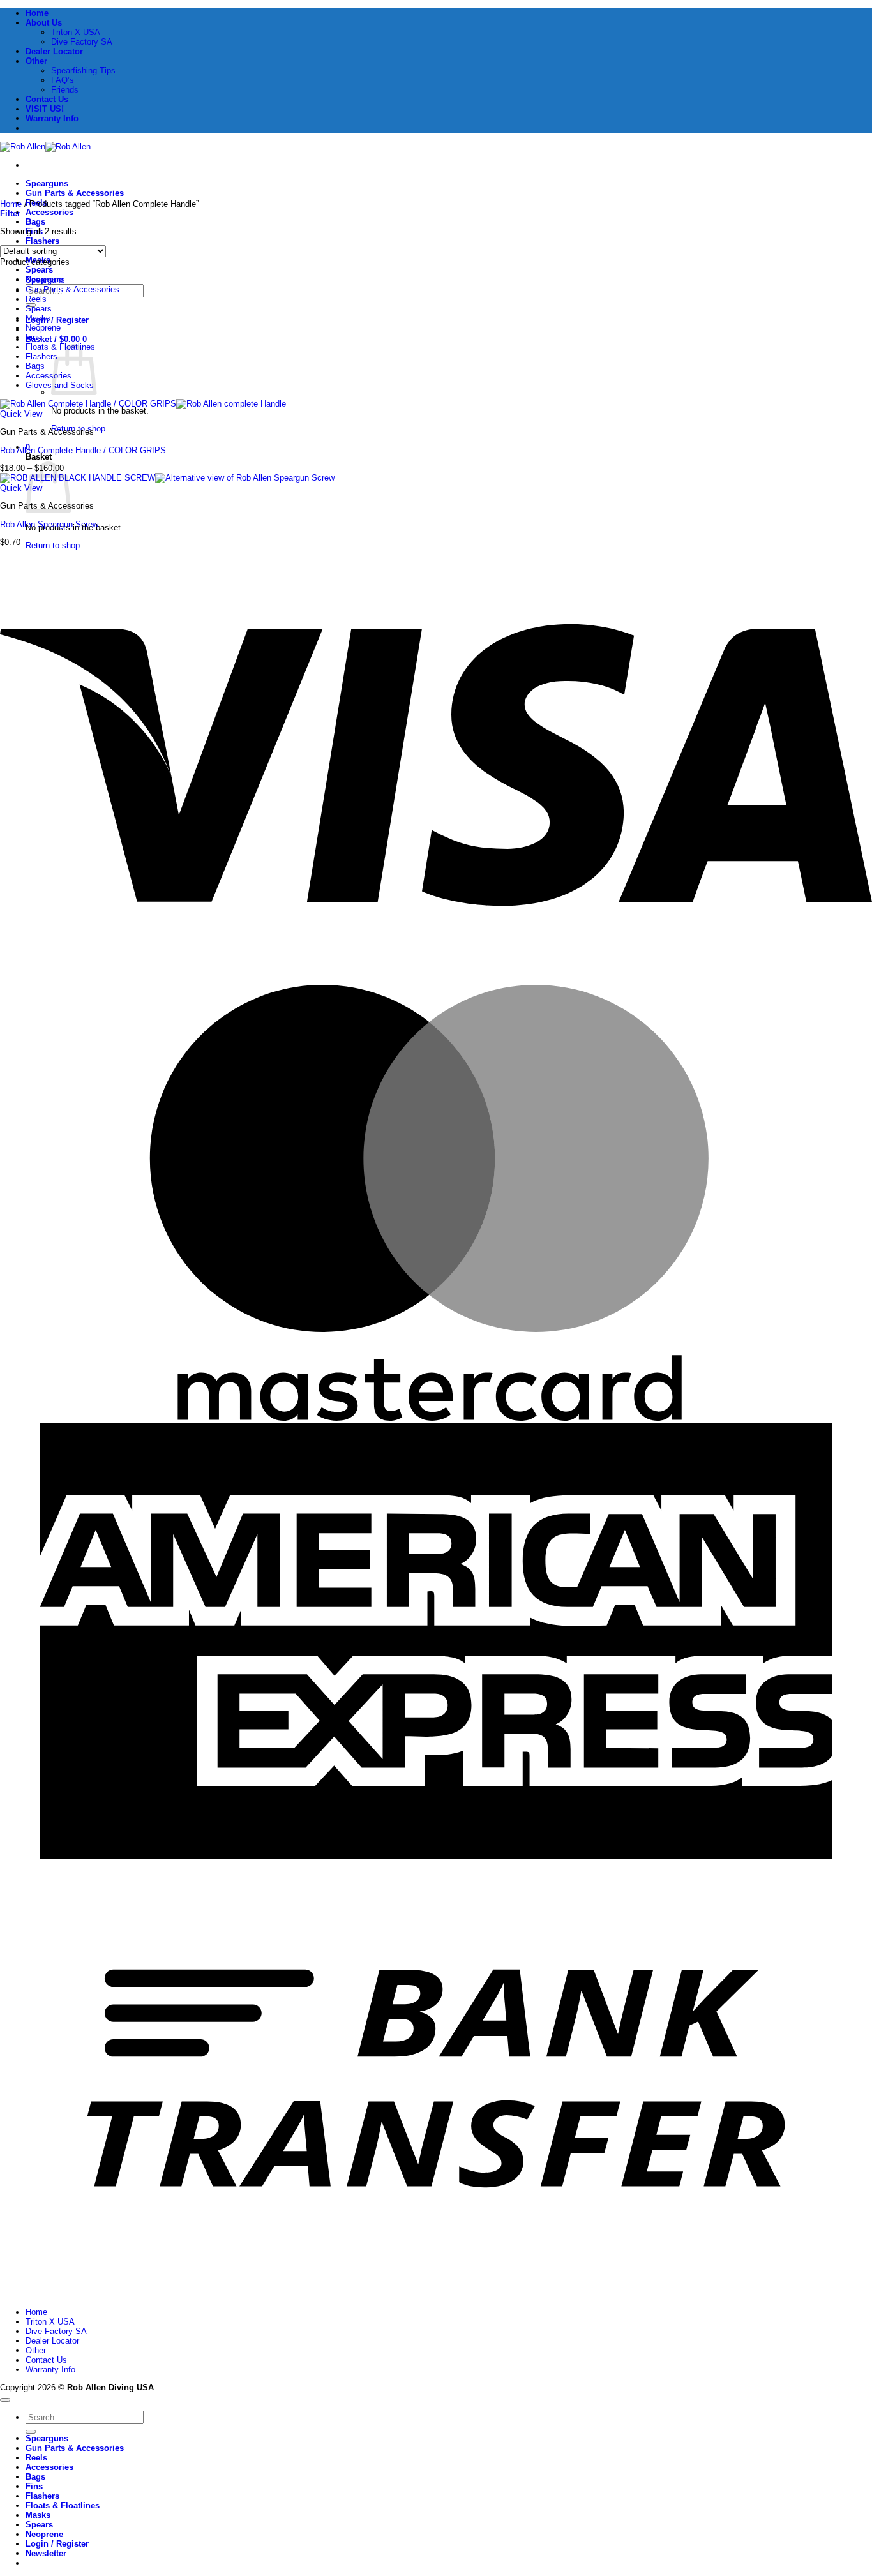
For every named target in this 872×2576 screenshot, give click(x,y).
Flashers (42, 241)
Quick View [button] (21, 414)
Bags (35, 222)
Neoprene (43, 328)
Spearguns (47, 183)
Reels (36, 299)
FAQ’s (63, 80)
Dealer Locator (54, 51)
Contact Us (47, 99)
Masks (38, 318)
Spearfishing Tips (83, 71)
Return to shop (53, 545)
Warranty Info (52, 118)
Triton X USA (76, 32)
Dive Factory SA (82, 42)
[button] (56, 339)
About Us (44, 23)
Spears (39, 270)
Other (36, 61)
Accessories (49, 212)
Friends (65, 90)
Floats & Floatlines (63, 2505)
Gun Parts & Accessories (75, 193)
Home (37, 13)
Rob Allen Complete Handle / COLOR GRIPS (83, 450)
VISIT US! (45, 109)
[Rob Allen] (45, 146)
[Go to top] (5, 2400)
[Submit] (31, 2432)
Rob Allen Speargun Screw (49, 524)
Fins (34, 337)
